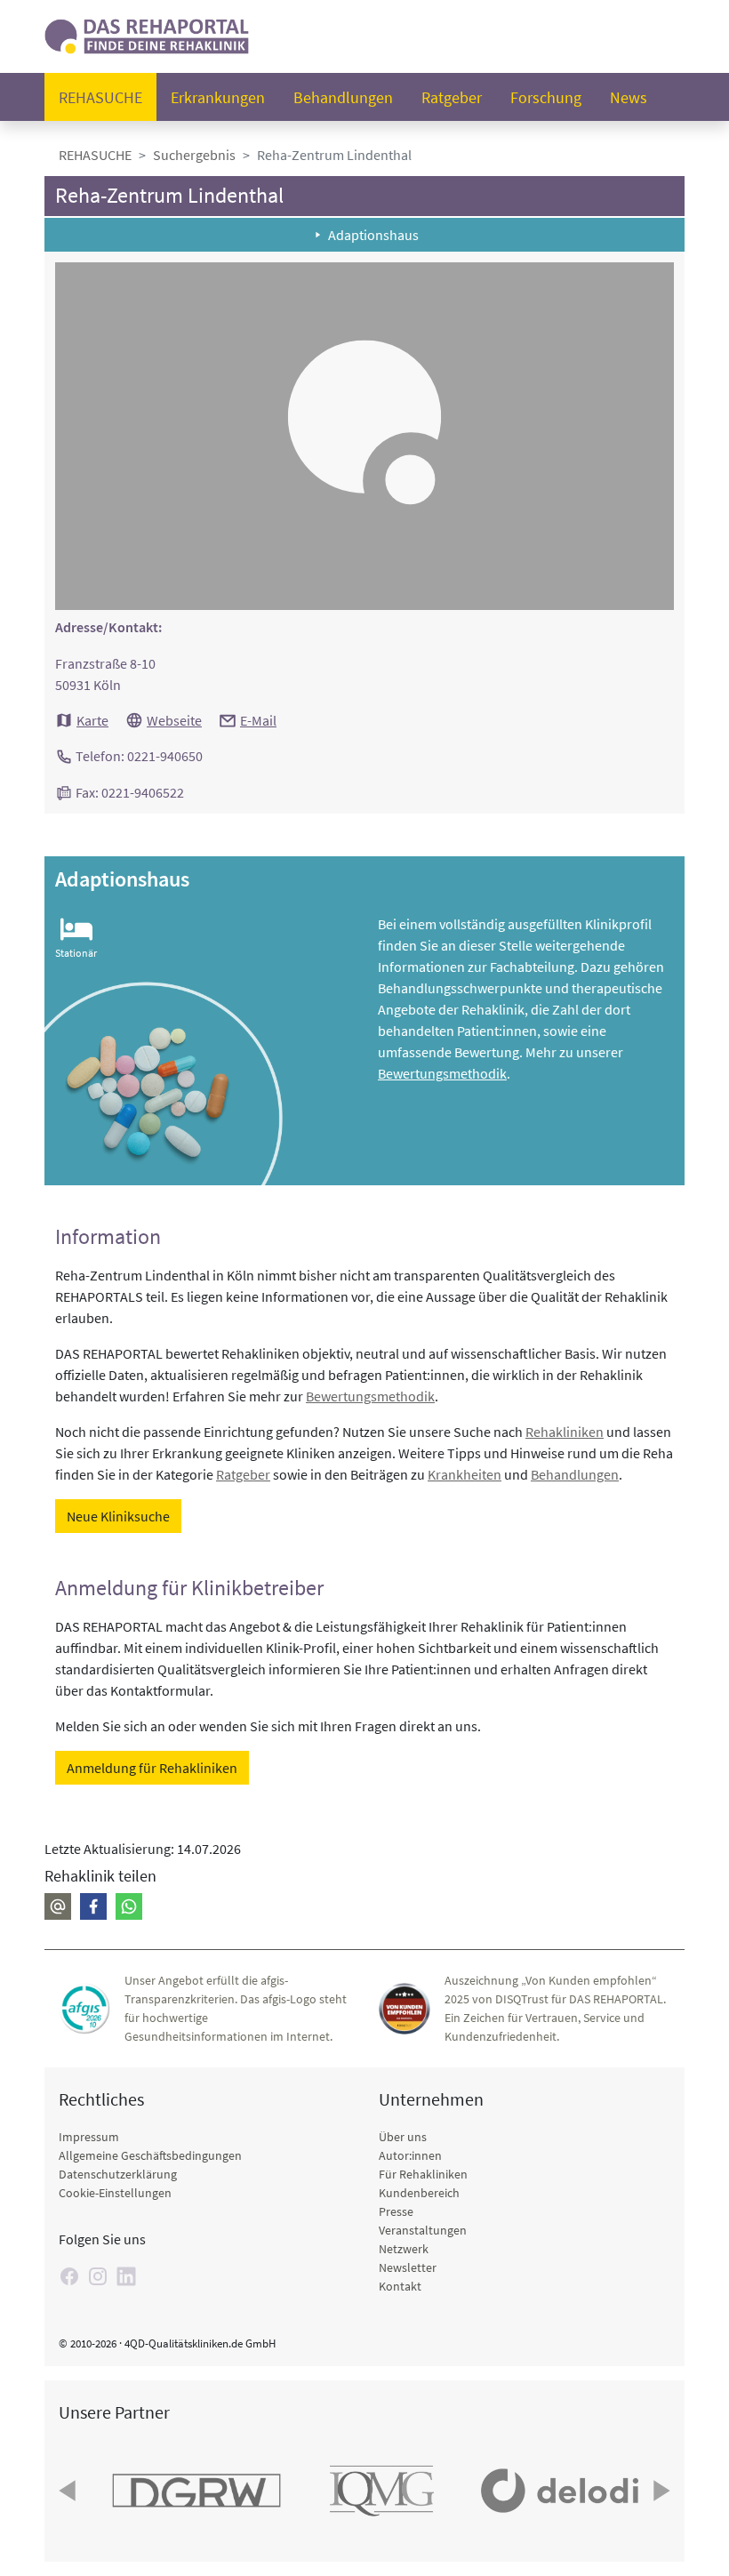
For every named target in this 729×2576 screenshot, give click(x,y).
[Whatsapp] (129, 1906)
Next (660, 2491)
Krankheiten (465, 1474)
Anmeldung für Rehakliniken (152, 1768)
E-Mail (258, 720)
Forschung (546, 97)
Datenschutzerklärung (118, 2174)
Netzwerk (404, 2249)
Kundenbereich (419, 2193)
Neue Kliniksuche (118, 1516)
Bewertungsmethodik (442, 1073)
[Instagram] (98, 2276)
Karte (92, 720)
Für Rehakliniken (423, 2174)
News (629, 97)
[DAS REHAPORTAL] (147, 34)
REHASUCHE (95, 155)
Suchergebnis (194, 155)
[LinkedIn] (126, 2276)
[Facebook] (93, 1906)
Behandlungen (343, 97)
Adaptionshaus (373, 235)
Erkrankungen (218, 97)
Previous (69, 2491)
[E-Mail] (58, 1906)
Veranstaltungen (423, 2230)
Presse (396, 2211)
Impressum (89, 2137)
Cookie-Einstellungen (115, 2193)
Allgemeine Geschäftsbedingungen (150, 2155)
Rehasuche (100, 97)
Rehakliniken (565, 1432)
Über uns (403, 2137)
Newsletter (408, 2267)
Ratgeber (452, 97)
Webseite (174, 720)
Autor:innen (410, 2155)
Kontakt (400, 2286)
